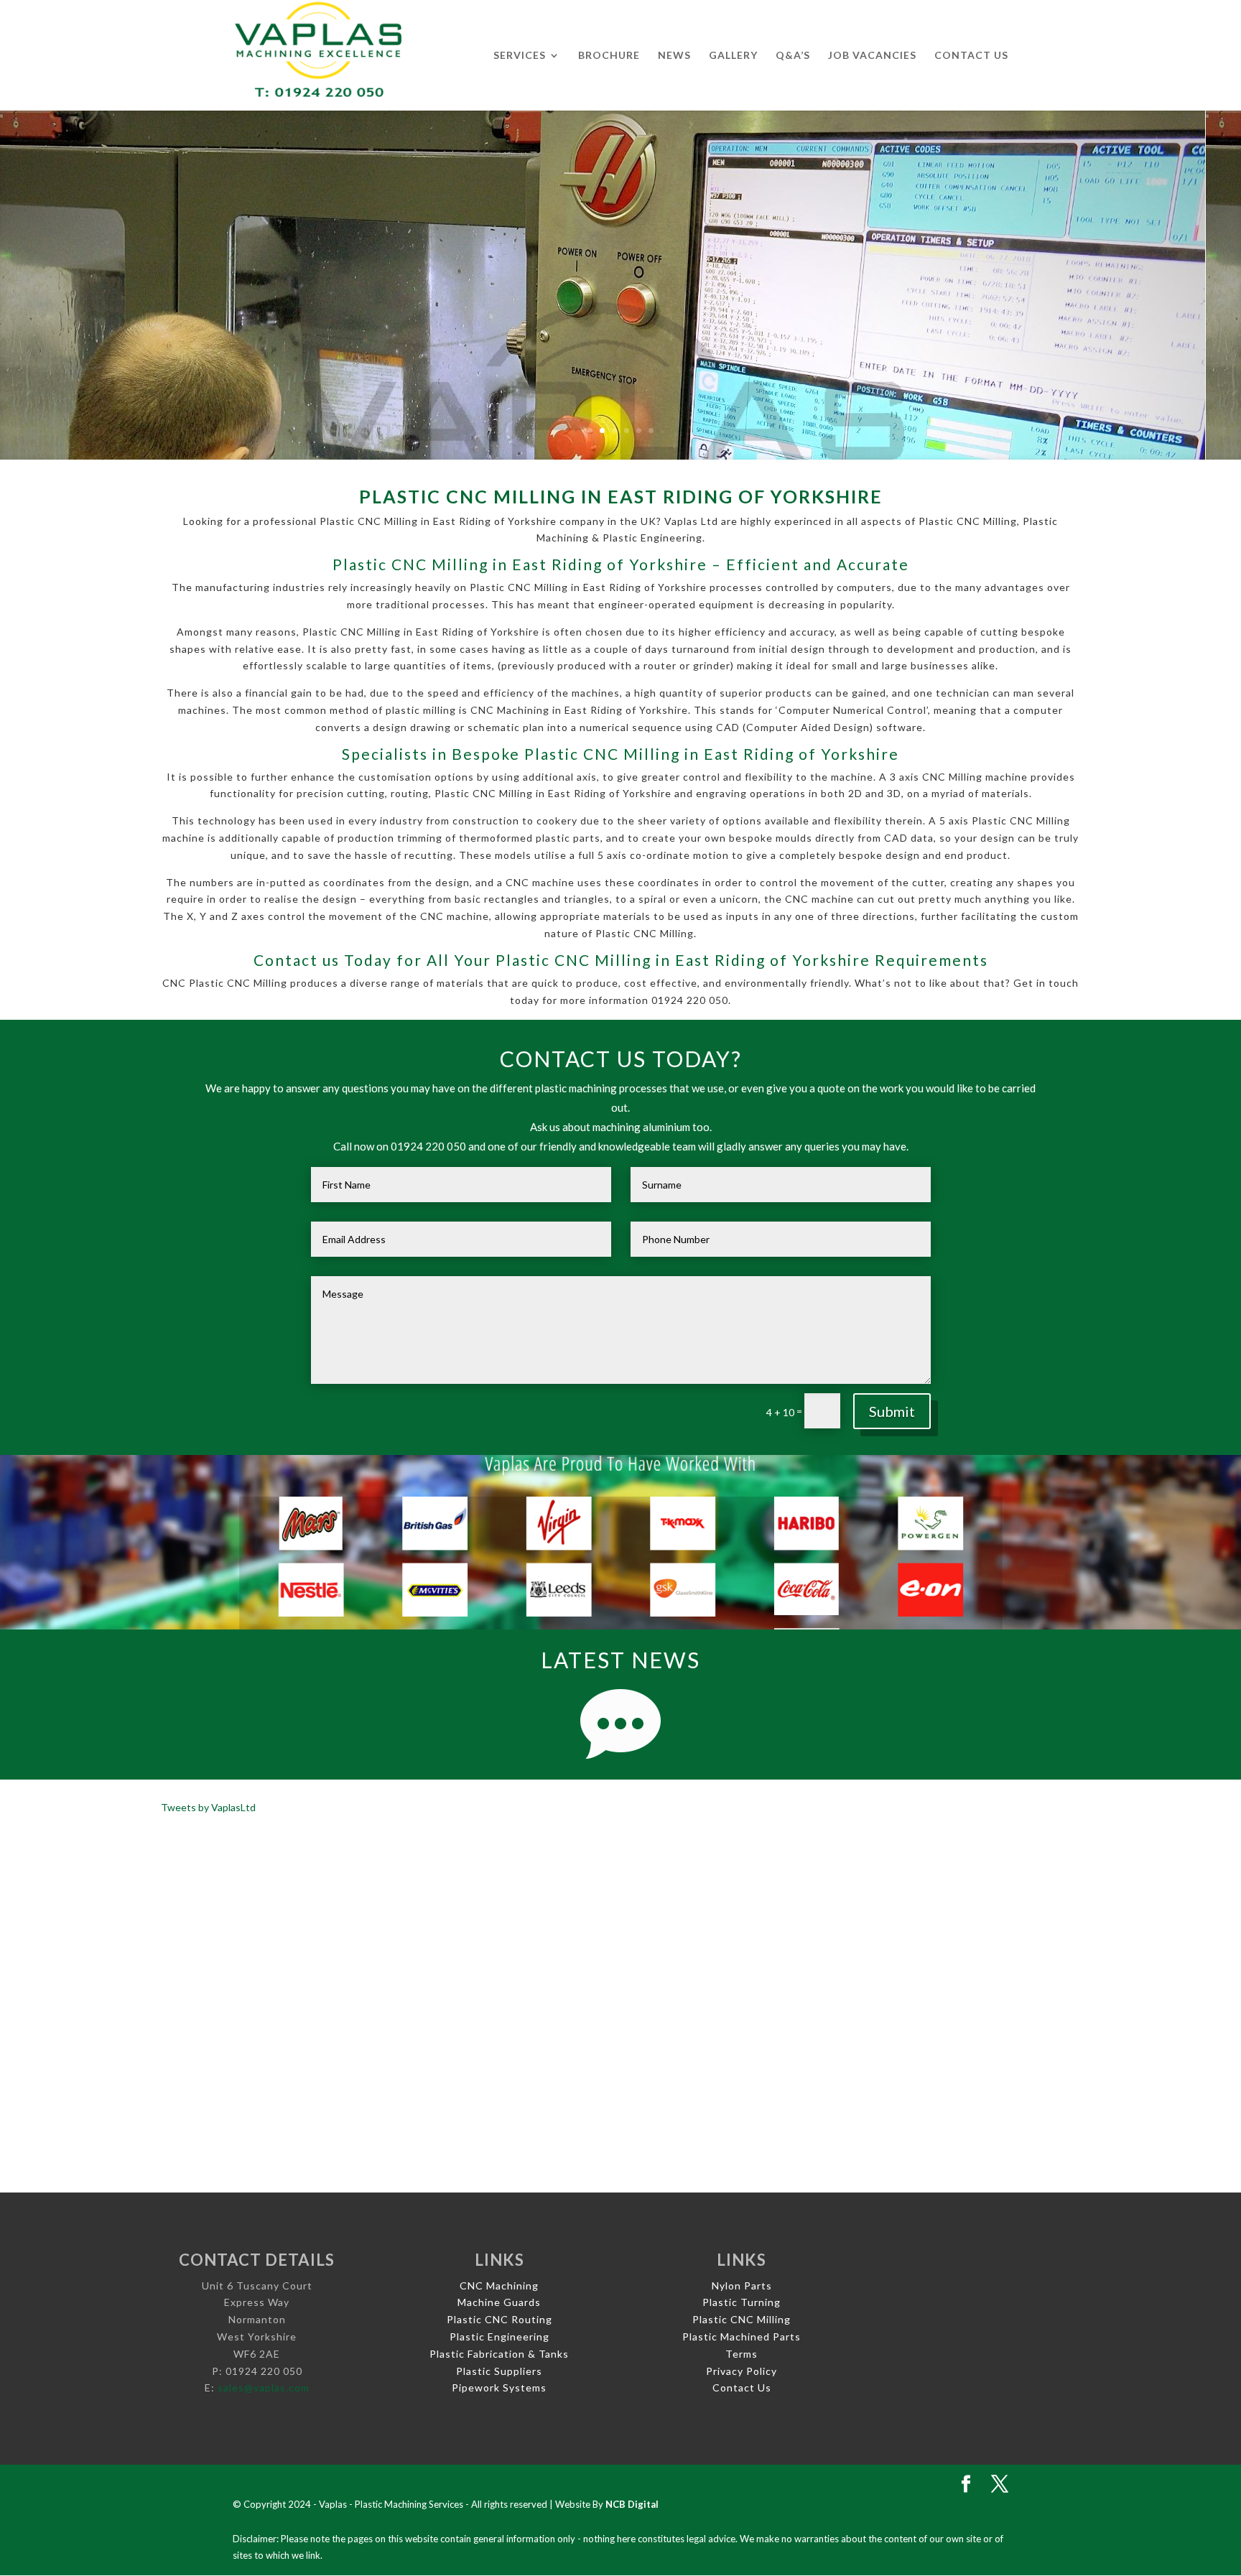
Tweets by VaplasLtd (208, 1807)
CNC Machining (499, 2286)
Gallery (733, 56)
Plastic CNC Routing (499, 2319)
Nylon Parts (742, 2286)
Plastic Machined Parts (742, 2336)
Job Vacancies (872, 56)
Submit (892, 1411)
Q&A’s (793, 56)
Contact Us (971, 56)
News (674, 56)
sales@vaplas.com (264, 2387)
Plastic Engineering (499, 2336)
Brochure (609, 56)
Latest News (620, 1660)
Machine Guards (499, 2302)
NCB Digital (632, 2504)
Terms (742, 2354)
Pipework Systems (499, 2387)
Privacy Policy (742, 2371)
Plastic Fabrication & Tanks (499, 2354)
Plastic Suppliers (499, 2371)
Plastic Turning (742, 2302)
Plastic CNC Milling (742, 2319)
